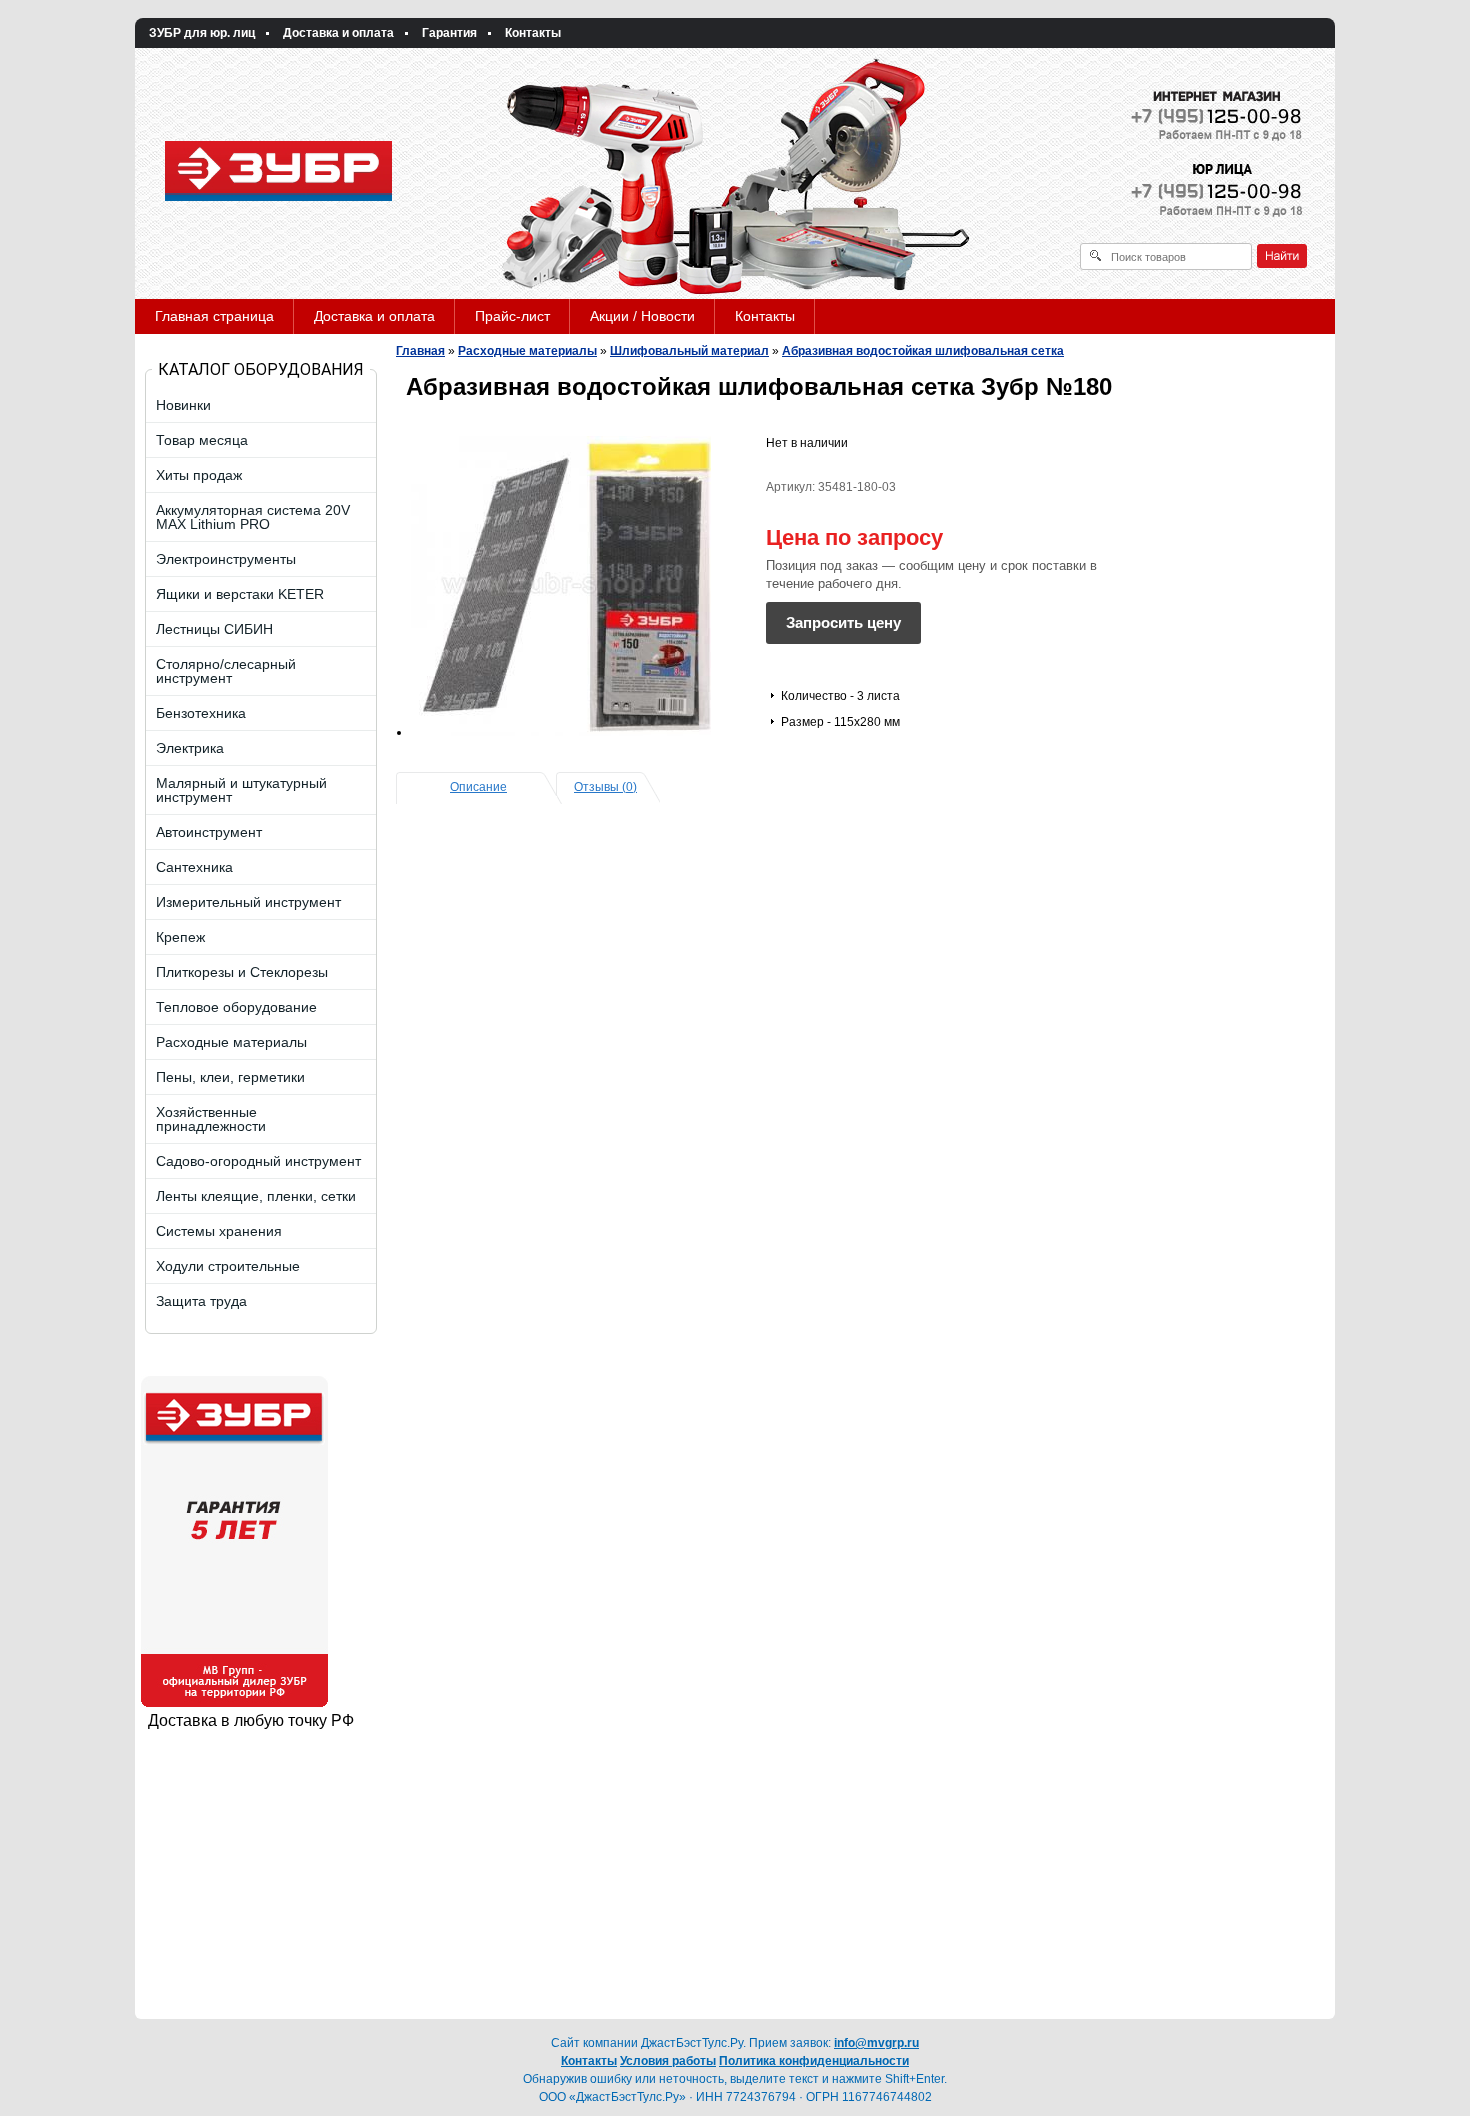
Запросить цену (843, 622)
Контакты (533, 33)
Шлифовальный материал (689, 351)
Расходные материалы (527, 351)
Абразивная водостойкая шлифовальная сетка (923, 351)
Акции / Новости (642, 316)
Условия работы (668, 2061)
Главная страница (214, 316)
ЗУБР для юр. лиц (202, 33)
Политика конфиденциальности (814, 2061)
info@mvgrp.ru (876, 2043)
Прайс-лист (512, 316)
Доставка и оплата (338, 33)
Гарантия (449, 33)
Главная (420, 351)
